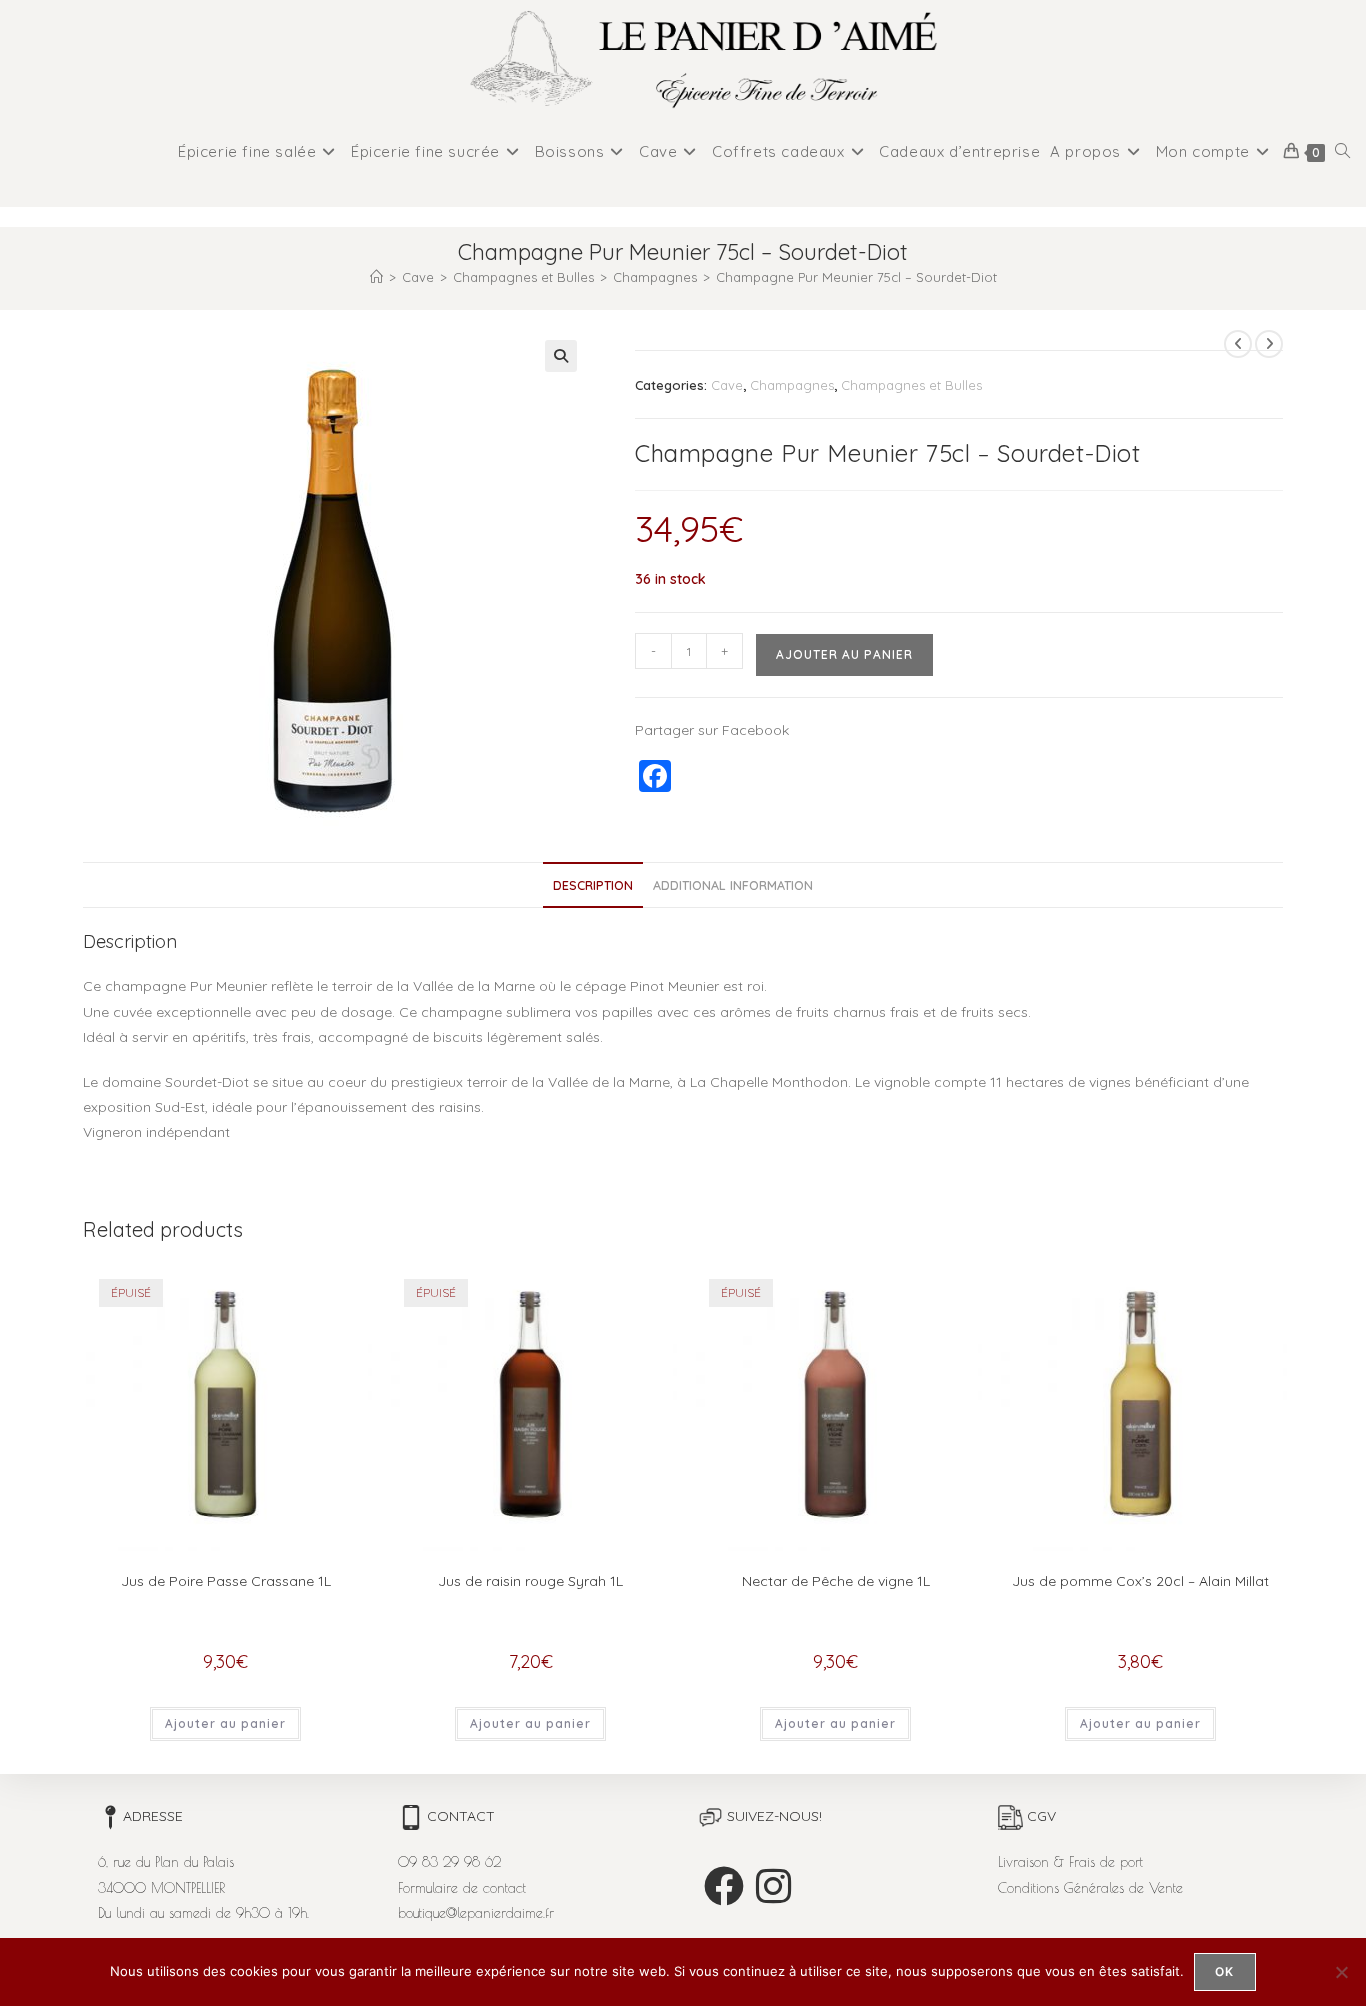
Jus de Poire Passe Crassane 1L (226, 1581)
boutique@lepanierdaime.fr (476, 1913)
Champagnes (792, 385)
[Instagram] (773, 1886)
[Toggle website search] (1342, 152)
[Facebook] (724, 1886)
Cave (727, 385)
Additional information (733, 885)
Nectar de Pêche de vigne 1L (836, 1581)
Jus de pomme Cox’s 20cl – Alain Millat (1140, 1581)
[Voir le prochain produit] (1269, 344)
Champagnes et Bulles (911, 385)
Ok (1224, 1971)
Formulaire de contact (462, 1888)
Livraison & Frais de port (1070, 1862)
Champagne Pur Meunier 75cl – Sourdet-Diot (856, 277)
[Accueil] (376, 277)
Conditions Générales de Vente (1090, 1888)
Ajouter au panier (844, 654)
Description (593, 885)
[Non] (1341, 1972)
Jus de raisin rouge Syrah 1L (530, 1581)
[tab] (593, 885)
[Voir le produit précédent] (1238, 344)
